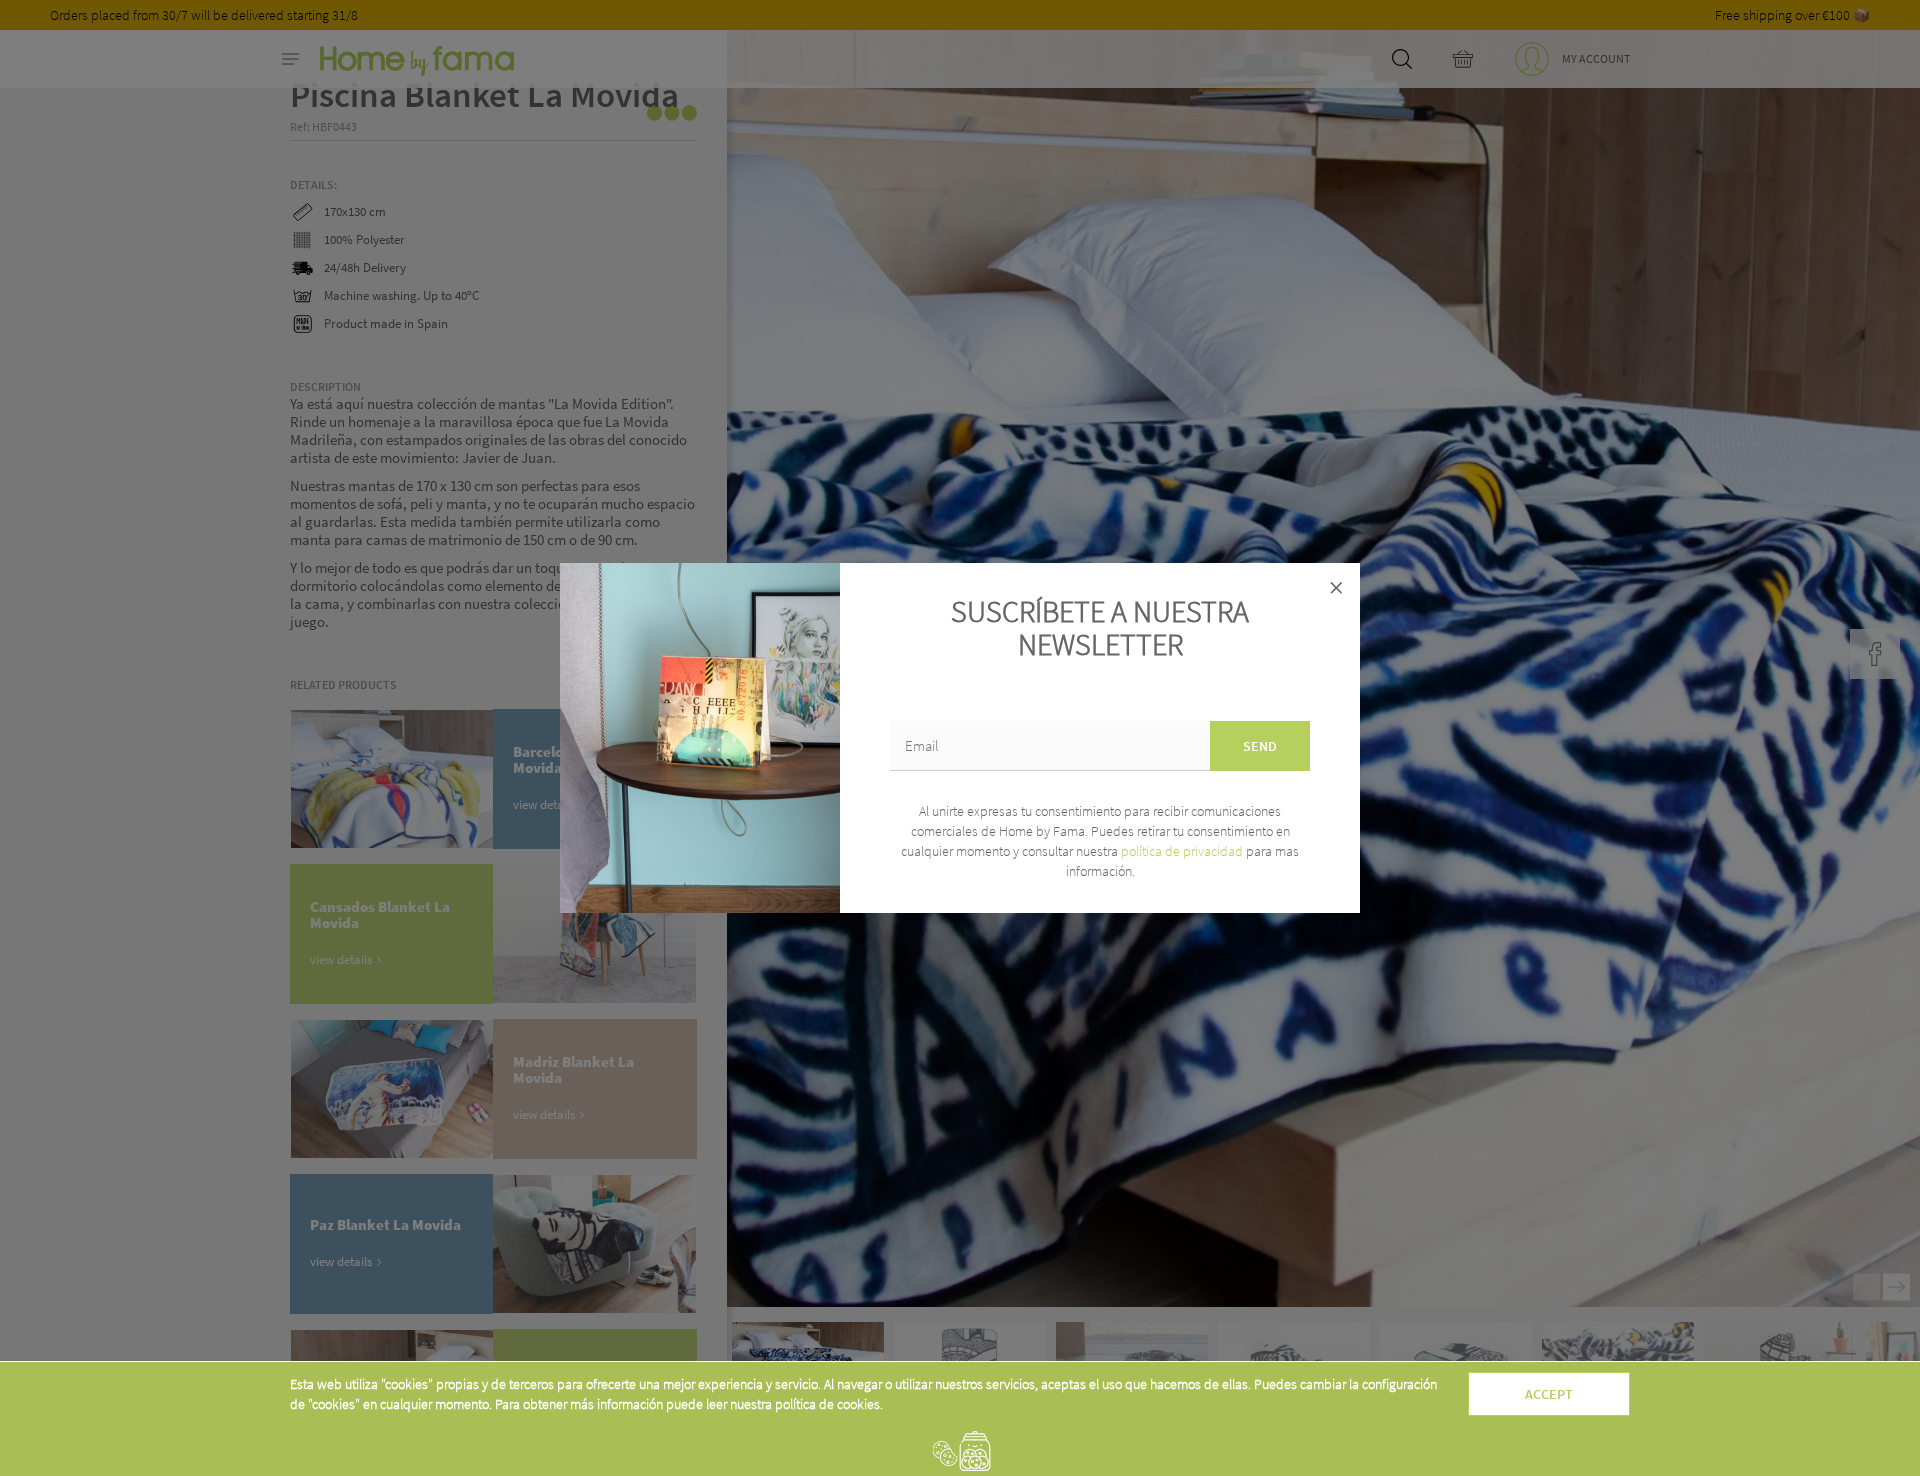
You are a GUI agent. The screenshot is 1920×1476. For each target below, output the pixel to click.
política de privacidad (1183, 851)
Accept (1549, 1394)
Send (1260, 746)
